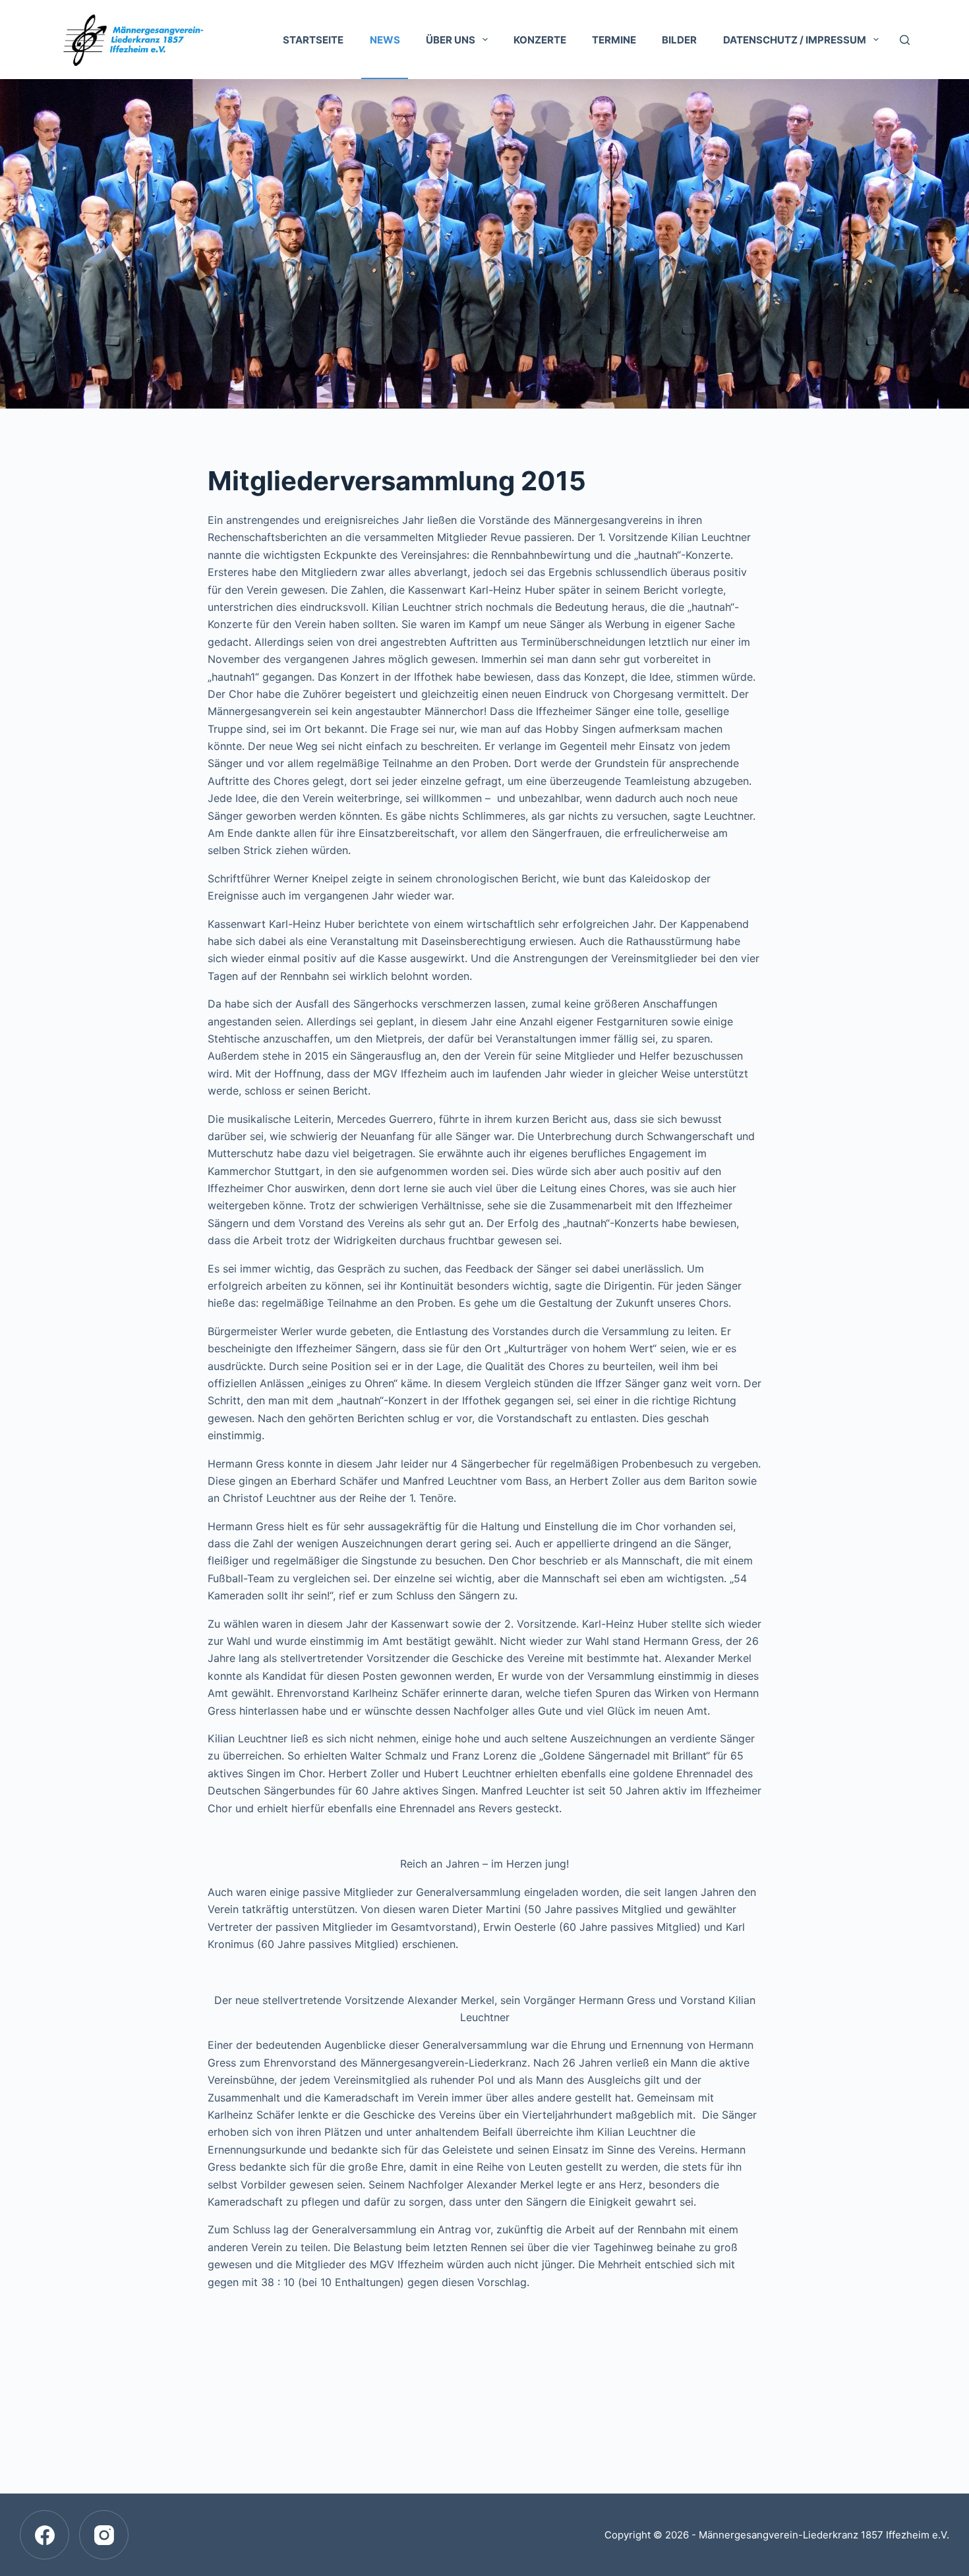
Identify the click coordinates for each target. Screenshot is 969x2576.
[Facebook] (44, 2535)
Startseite (313, 40)
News (385, 40)
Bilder (679, 40)
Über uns (451, 40)
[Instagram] (104, 2535)
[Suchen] (905, 40)
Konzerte (540, 40)
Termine (614, 40)
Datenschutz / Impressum (795, 40)
